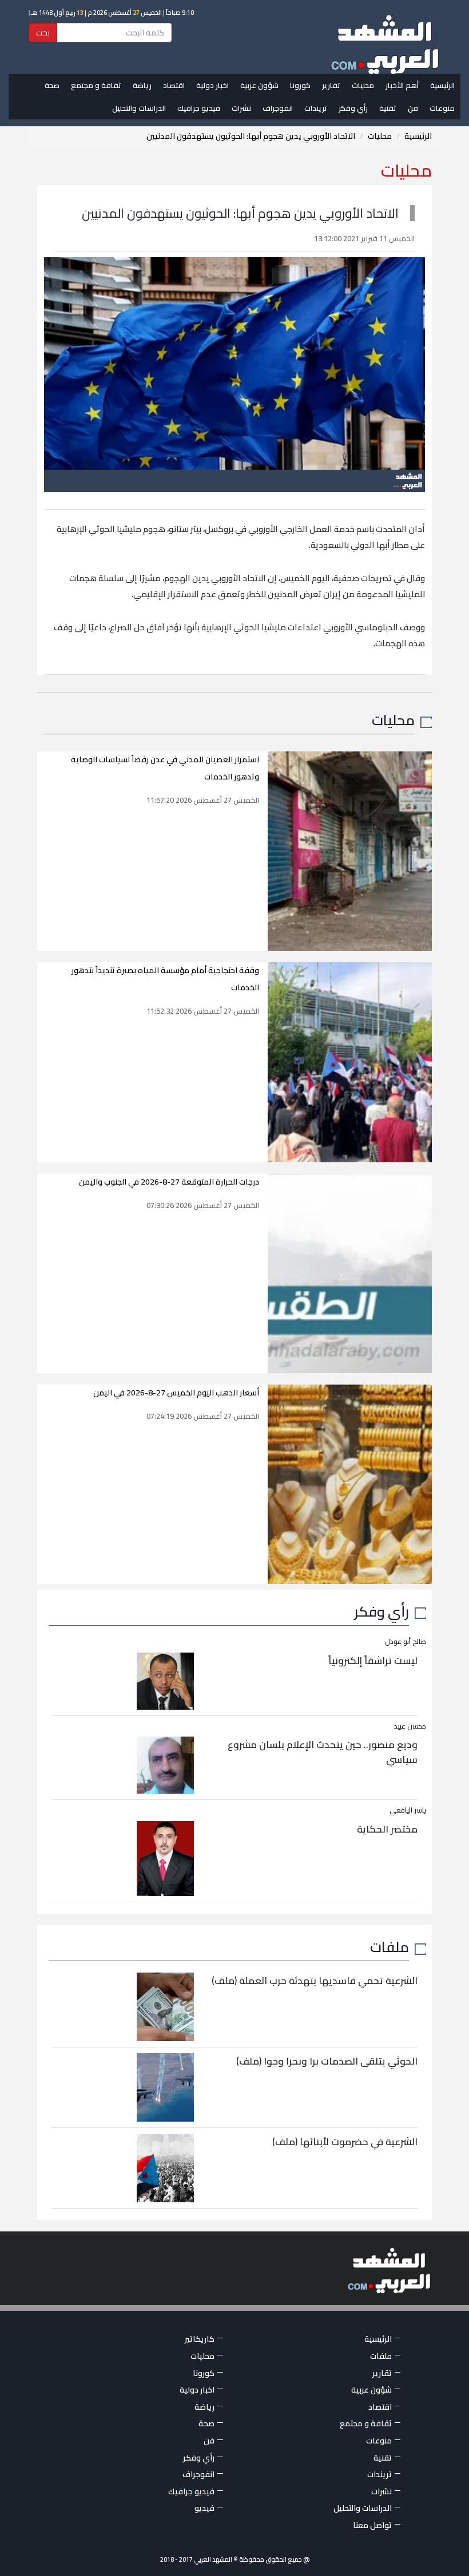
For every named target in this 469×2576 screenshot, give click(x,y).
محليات (363, 85)
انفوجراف (278, 108)
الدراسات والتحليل (139, 108)
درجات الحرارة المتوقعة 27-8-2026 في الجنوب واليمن (169, 1182)
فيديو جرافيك (199, 108)
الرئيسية (442, 85)
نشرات (241, 108)
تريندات (316, 108)
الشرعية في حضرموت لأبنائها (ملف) (345, 2142)
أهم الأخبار (402, 85)
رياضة (142, 85)
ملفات (389, 1947)
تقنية (388, 108)
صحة (52, 85)
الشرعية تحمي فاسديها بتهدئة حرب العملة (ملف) (315, 1981)
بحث (43, 33)
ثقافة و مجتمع (96, 85)
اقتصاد (174, 85)
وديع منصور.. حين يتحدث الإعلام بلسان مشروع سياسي (323, 1752)
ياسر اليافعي (408, 1810)
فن (413, 108)
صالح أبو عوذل (406, 1641)
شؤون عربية (259, 85)
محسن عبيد (410, 1726)
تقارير (331, 85)
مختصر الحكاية (387, 1829)
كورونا (300, 85)
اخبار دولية (212, 85)
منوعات (442, 108)
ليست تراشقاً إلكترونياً (373, 1661)
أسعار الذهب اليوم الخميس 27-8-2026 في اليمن (176, 1393)
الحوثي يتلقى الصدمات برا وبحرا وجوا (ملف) (327, 2061)
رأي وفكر (353, 108)
